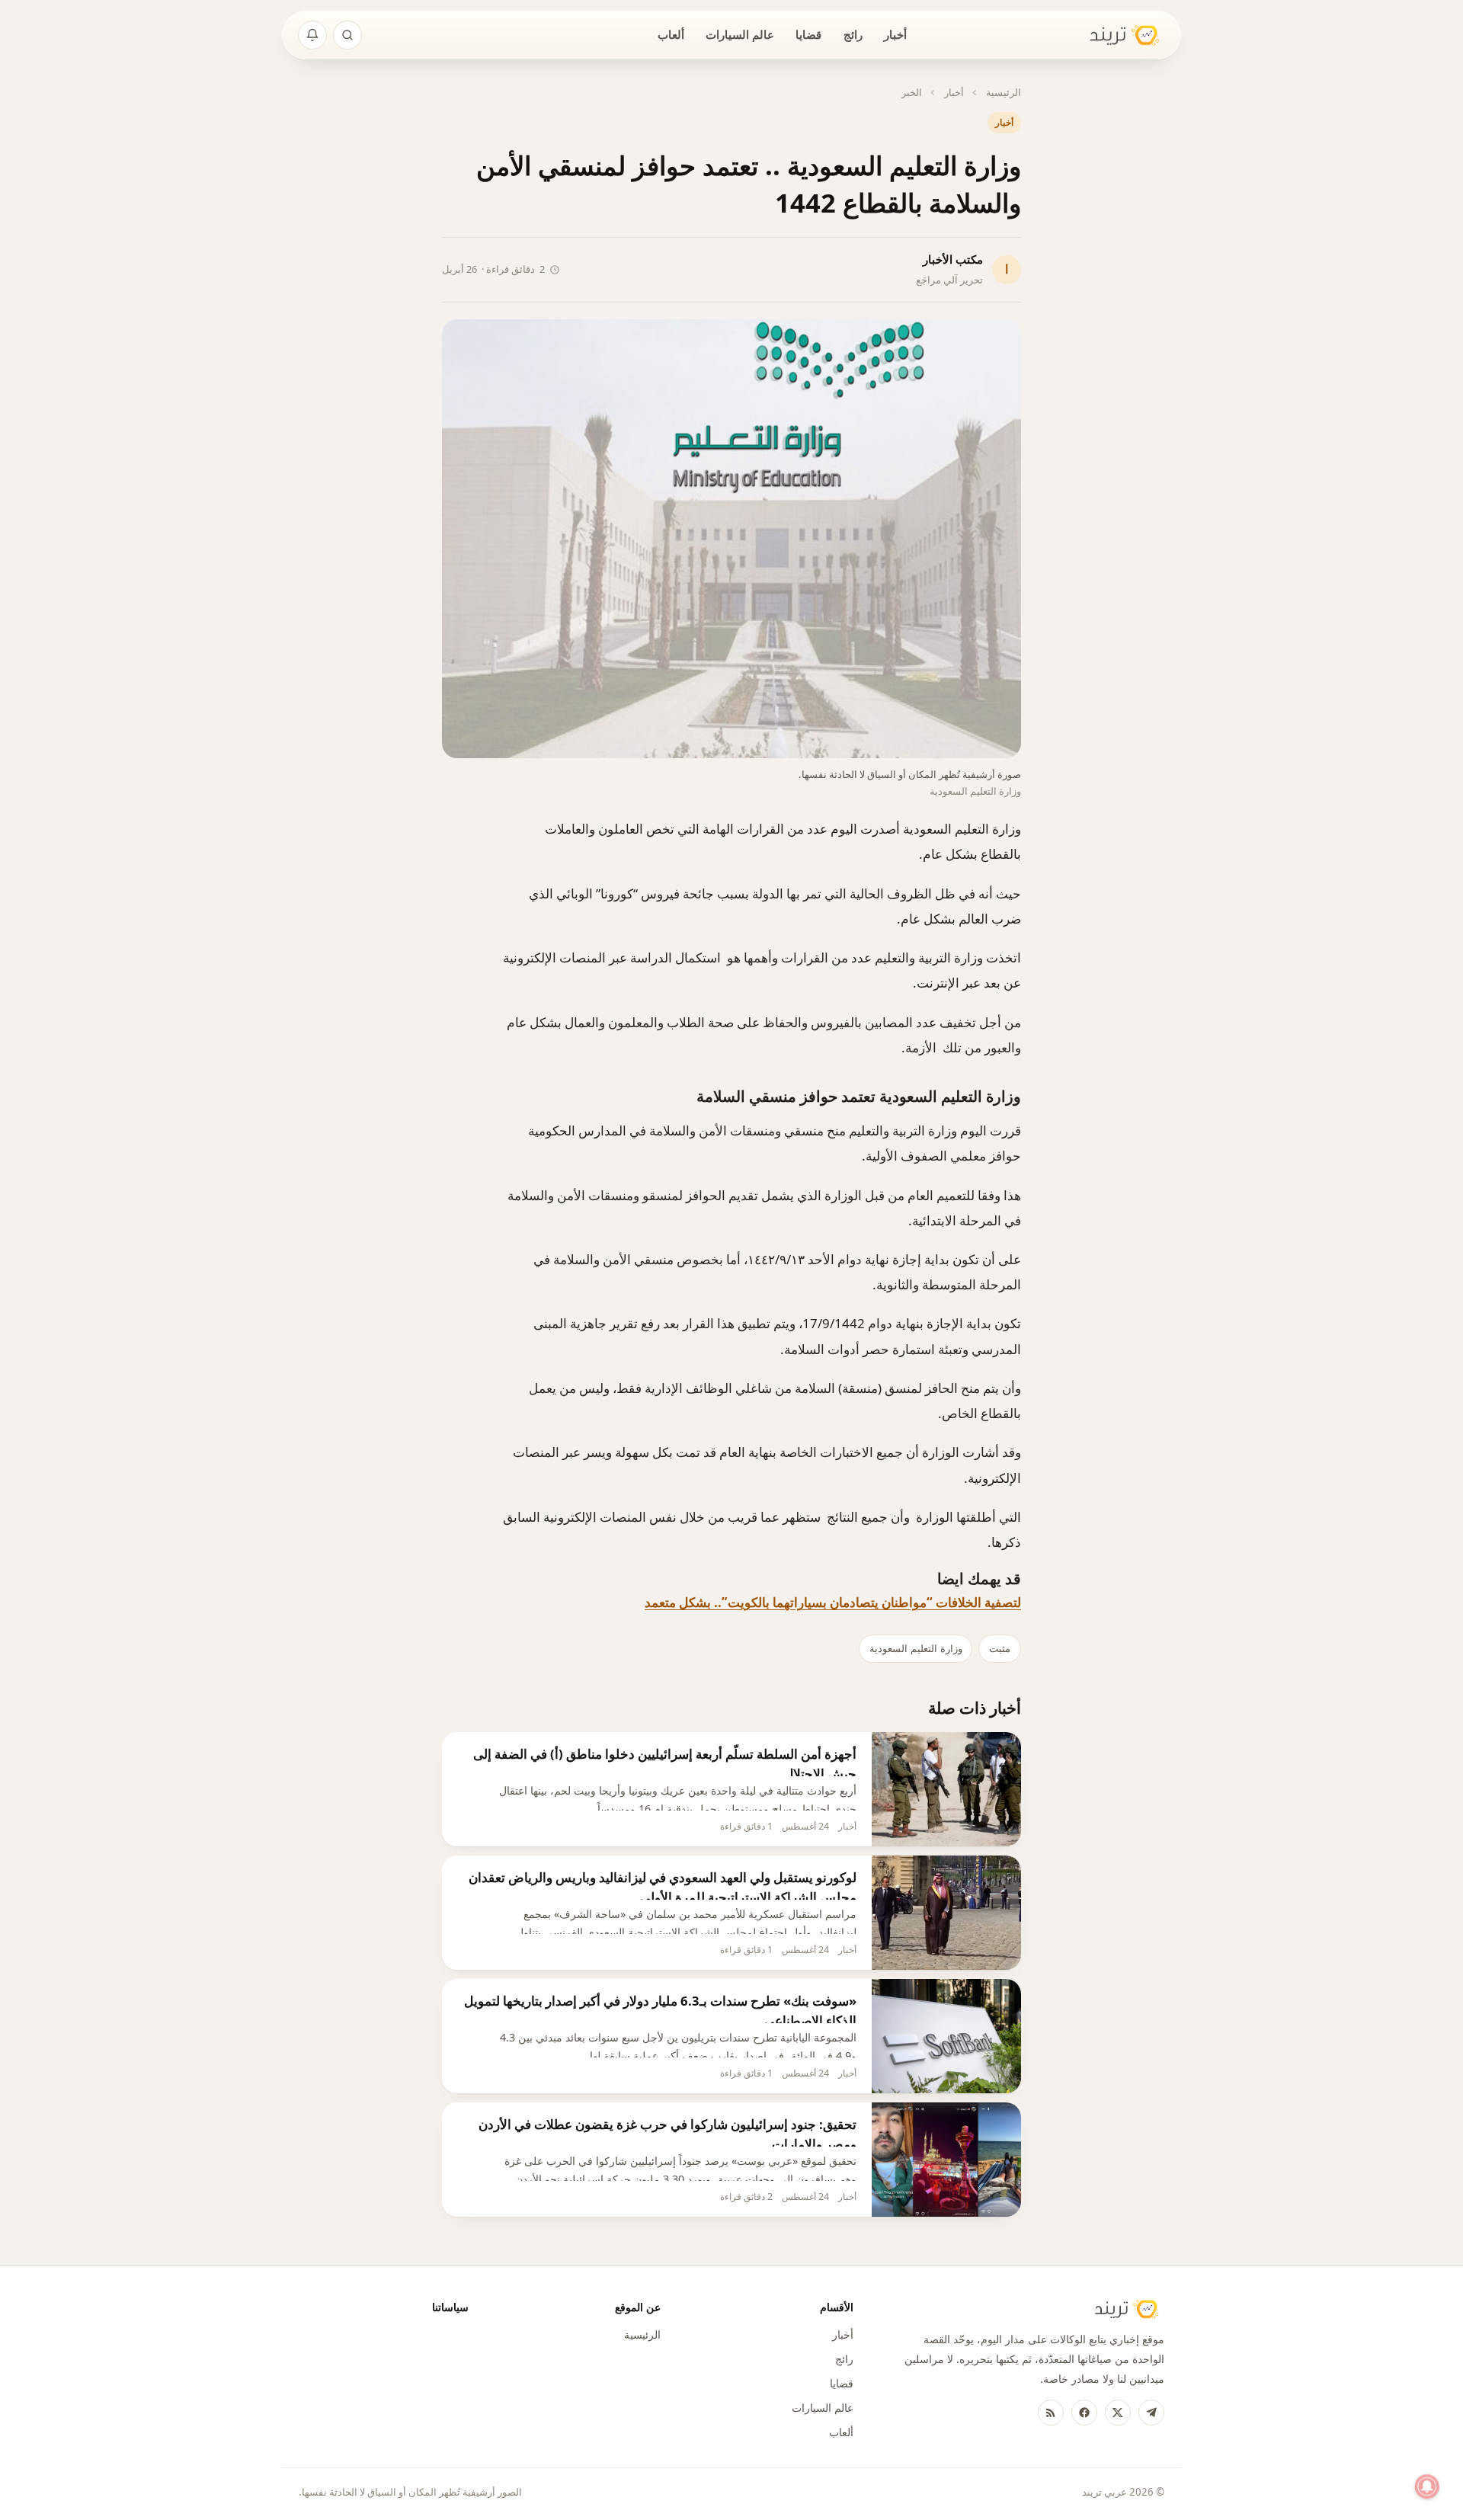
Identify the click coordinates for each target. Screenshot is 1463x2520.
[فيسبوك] (1084, 2413)
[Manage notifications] (1427, 2486)
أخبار (895, 34)
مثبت (1000, 1648)
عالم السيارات (740, 34)
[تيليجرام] (1151, 2413)
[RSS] (1051, 2413)
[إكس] (1118, 2413)
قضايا (808, 34)
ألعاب (671, 34)
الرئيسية (1004, 92)
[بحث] (347, 35)
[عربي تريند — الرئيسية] (1115, 35)
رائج (853, 34)
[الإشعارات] (312, 35)
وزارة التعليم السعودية (916, 1648)
